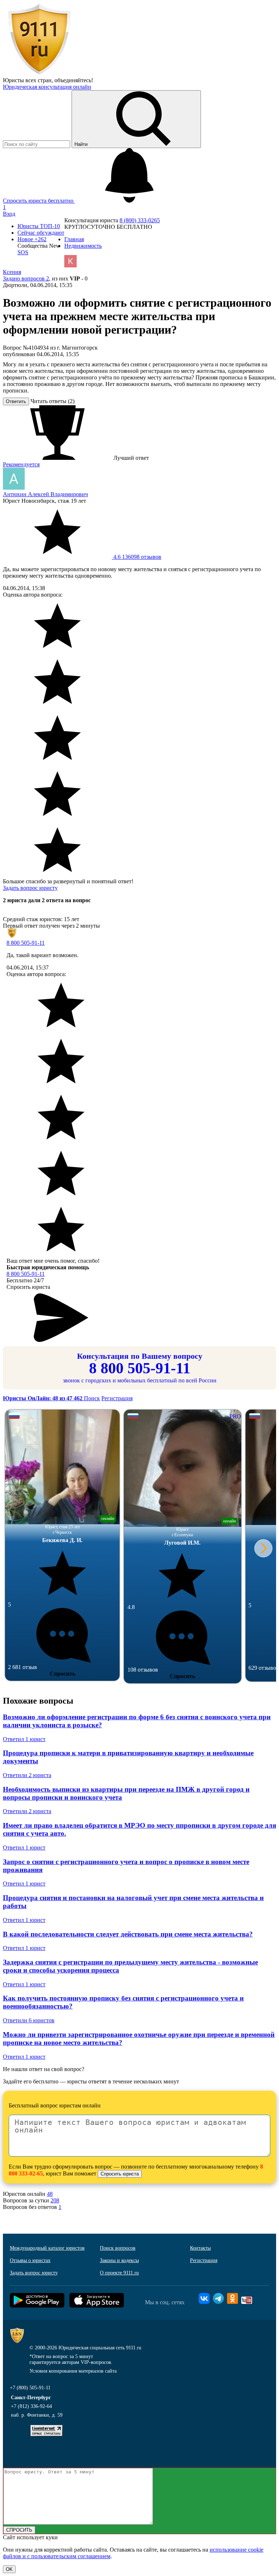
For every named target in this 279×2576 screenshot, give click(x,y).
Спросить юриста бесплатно (39, 201)
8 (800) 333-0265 (140, 220)
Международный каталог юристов (47, 2248)
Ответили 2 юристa (27, 1775)
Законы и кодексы (119, 2260)
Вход (9, 214)
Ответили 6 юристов (29, 2020)
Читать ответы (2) (52, 401)
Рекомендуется (21, 464)
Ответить (16, 401)
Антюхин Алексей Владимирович (45, 494)
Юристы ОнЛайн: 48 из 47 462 (43, 1398)
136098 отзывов (137, 557)
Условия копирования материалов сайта (73, 2371)
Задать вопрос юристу (30, 888)
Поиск (92, 1398)
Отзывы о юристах (30, 2260)
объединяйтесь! (74, 80)
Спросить (62, 1674)
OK (9, 2569)
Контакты (200, 2248)
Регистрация (117, 1398)
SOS (23, 252)
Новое (32, 239)
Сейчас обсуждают (41, 233)
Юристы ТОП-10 (39, 226)
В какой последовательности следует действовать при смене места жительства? (128, 1934)
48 (50, 2194)
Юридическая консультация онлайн (47, 87)
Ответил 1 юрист (24, 1739)
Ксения (12, 272)
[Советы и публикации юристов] (39, 74)
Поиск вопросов (118, 2248)
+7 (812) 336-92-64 (31, 2406)
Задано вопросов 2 (26, 278)
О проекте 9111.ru (119, 2273)
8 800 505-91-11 (26, 943)
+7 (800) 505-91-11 (30, 2388)
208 (55, 2200)
